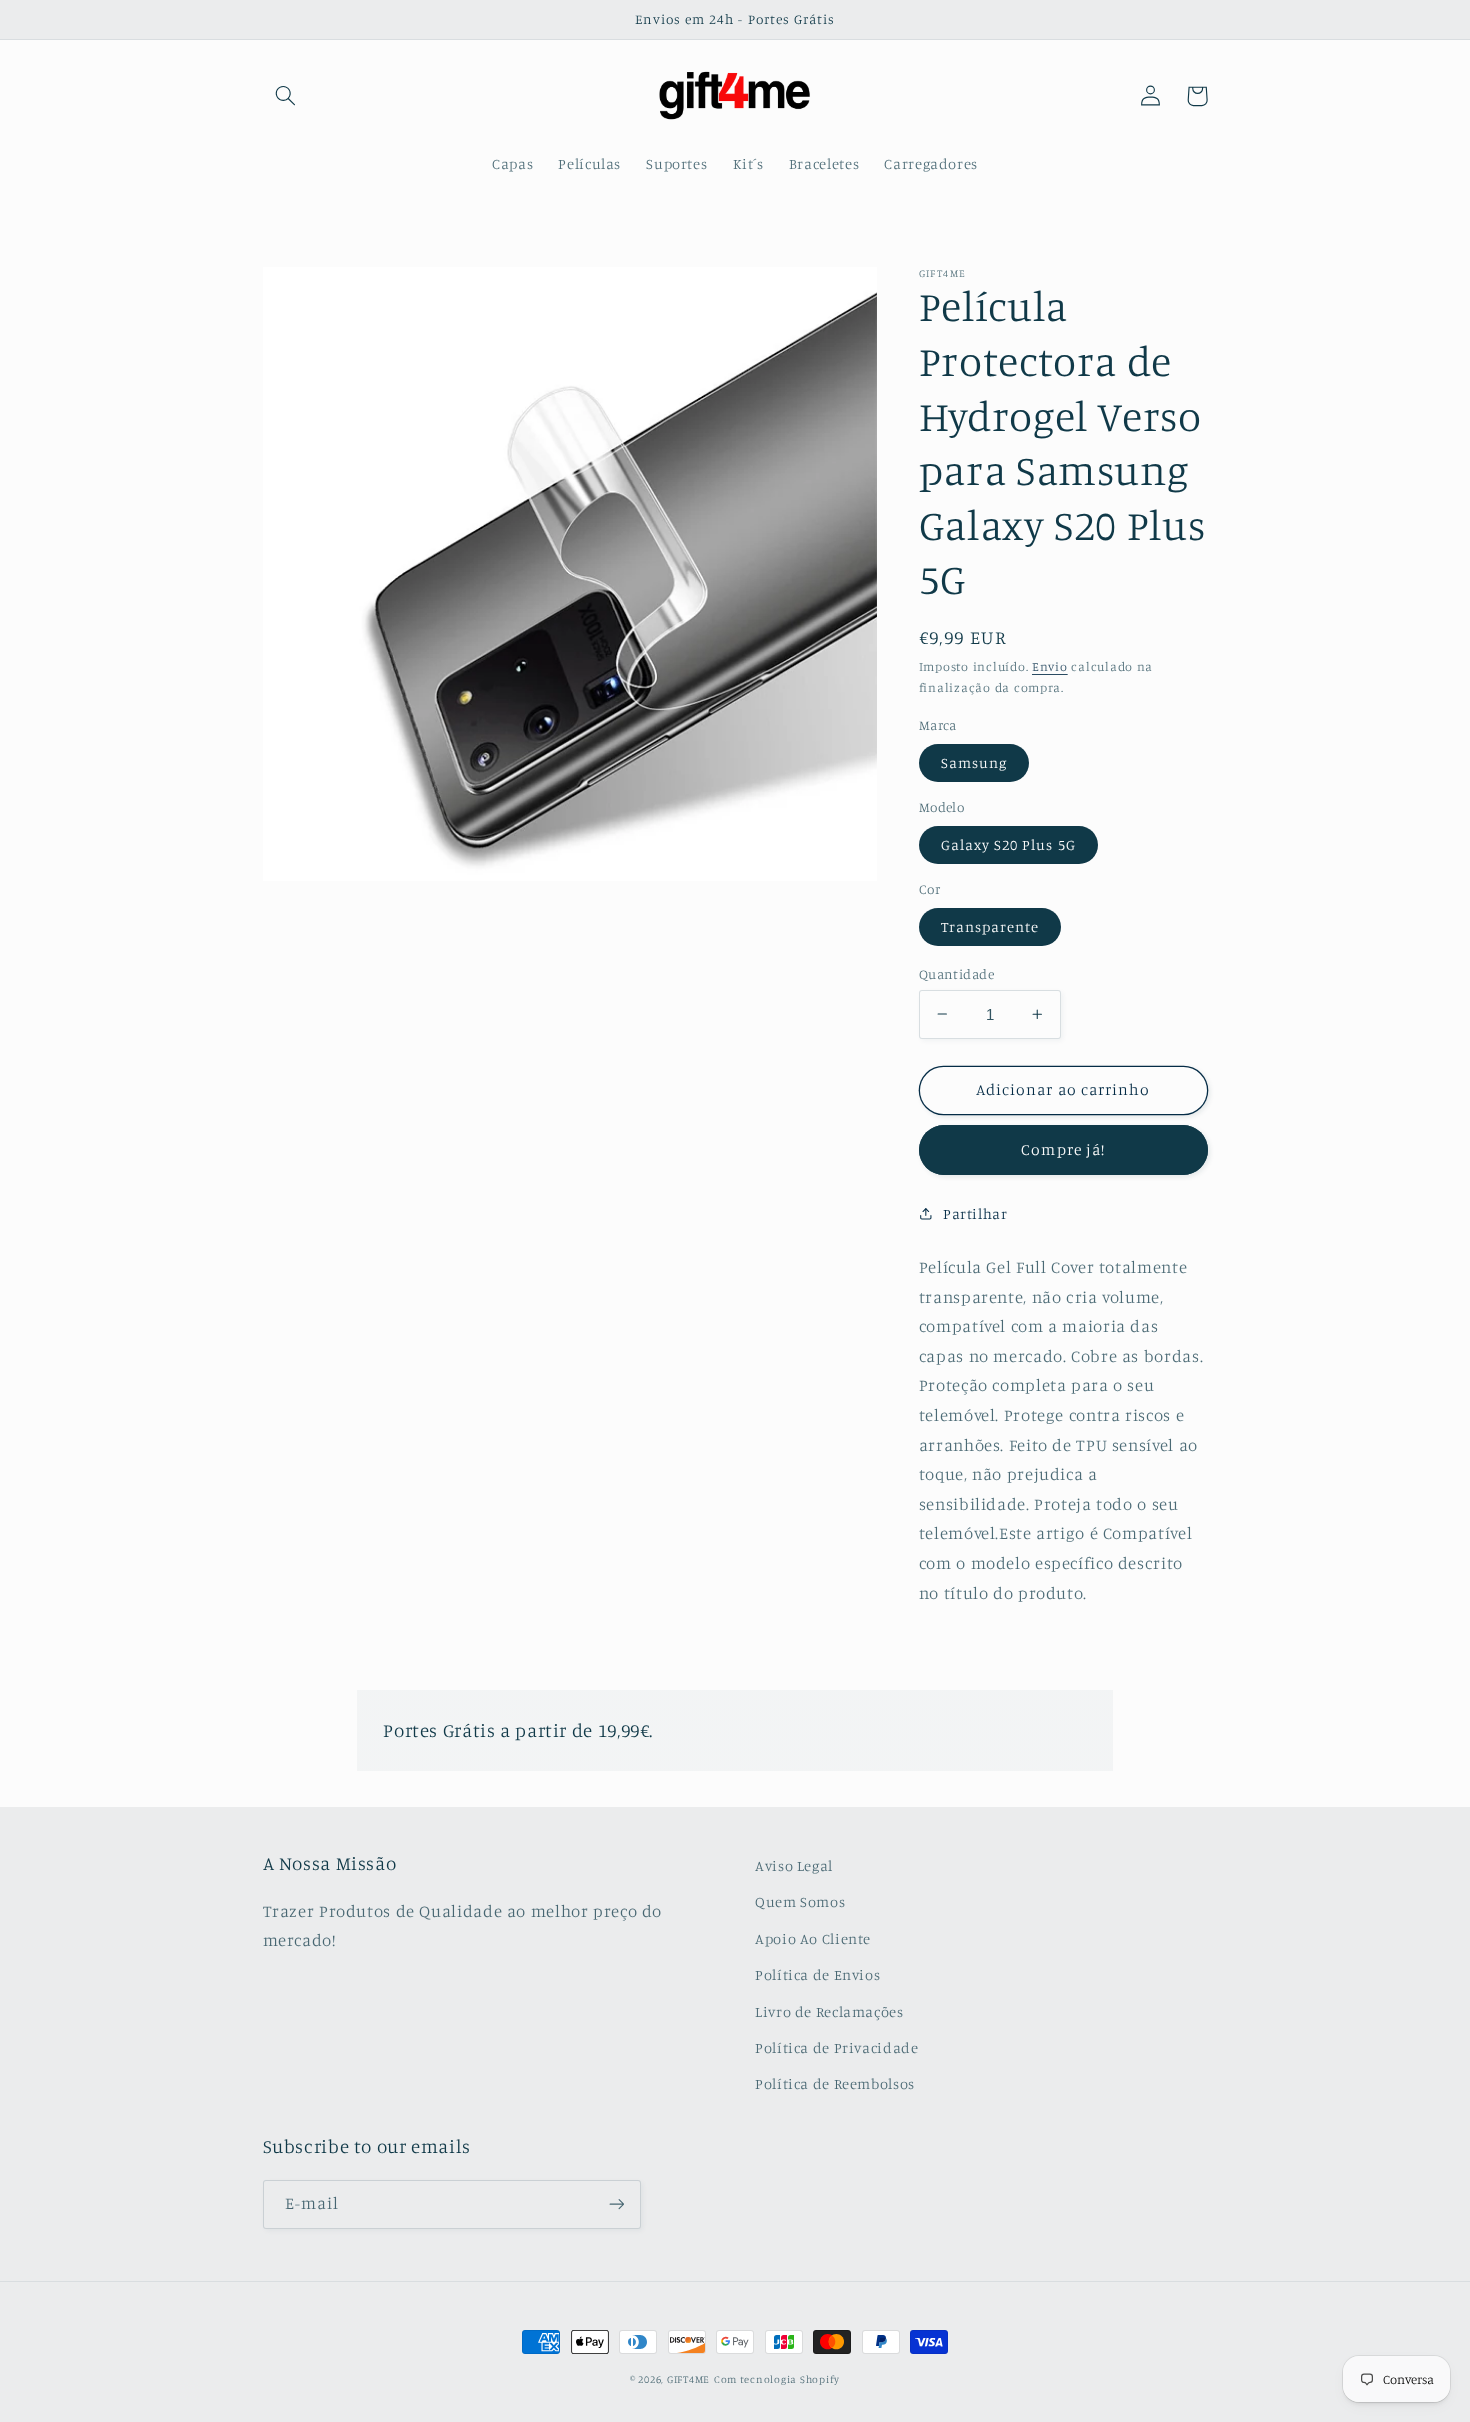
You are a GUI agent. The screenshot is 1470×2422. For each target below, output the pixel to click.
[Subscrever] (616, 2204)
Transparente (990, 925)
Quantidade (956, 973)
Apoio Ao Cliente (813, 1938)
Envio (1050, 666)
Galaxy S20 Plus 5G (1008, 843)
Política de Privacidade (837, 2047)
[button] (286, 96)
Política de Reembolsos (835, 2083)
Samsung (974, 761)
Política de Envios (817, 1974)
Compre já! (1063, 1149)
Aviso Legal (794, 1865)
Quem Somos (800, 1901)
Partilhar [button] (975, 1213)
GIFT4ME (688, 2379)
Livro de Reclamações (829, 2011)
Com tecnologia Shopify (777, 2379)
